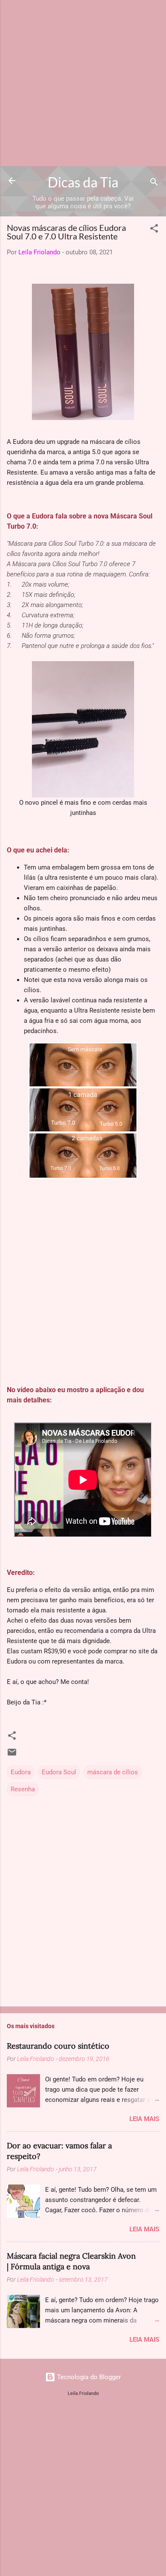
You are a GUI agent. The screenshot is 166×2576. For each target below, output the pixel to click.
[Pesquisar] (154, 183)
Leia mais (144, 2119)
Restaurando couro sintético (58, 2046)
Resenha (23, 1789)
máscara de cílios (113, 1772)
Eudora (21, 1772)
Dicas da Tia (83, 182)
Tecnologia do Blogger (88, 2377)
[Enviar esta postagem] (12, 1755)
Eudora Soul (59, 1772)
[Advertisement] (83, 83)
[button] (154, 230)
